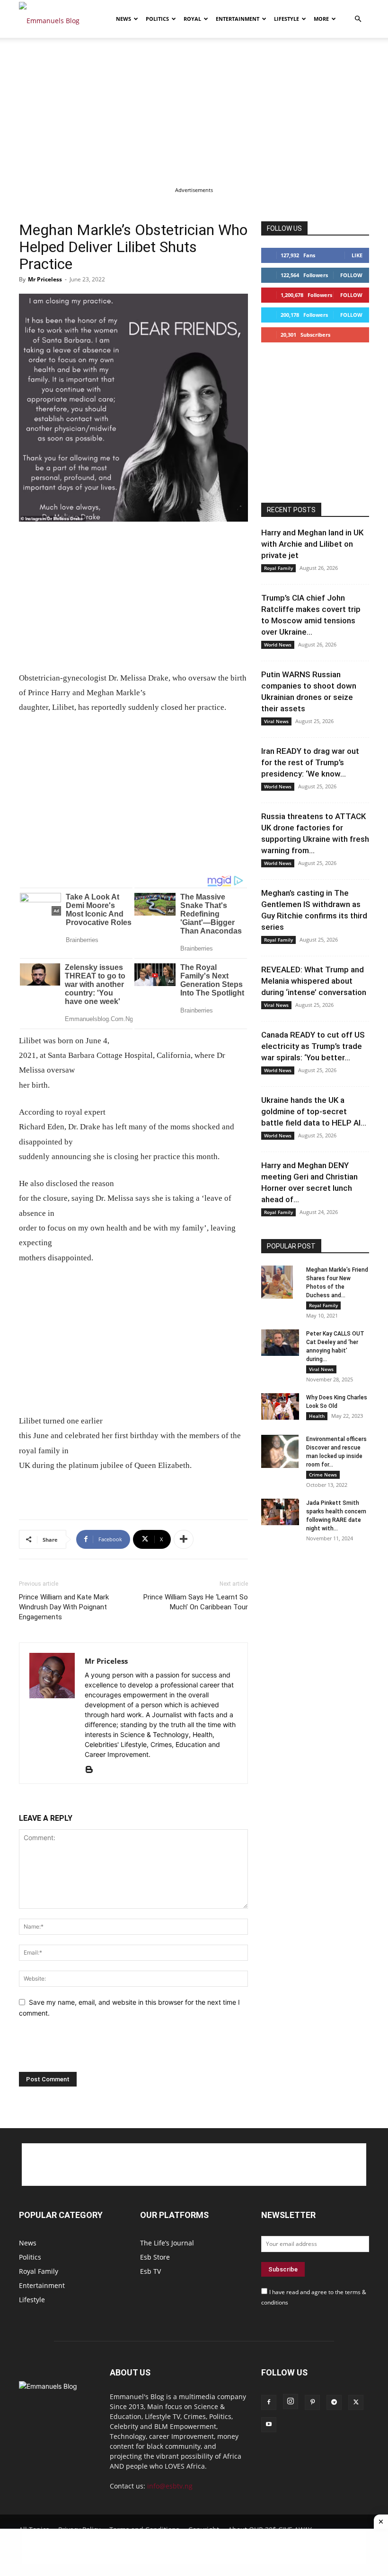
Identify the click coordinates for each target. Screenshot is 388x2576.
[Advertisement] (194, 108)
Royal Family (278, 568)
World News (278, 645)
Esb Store (155, 2257)
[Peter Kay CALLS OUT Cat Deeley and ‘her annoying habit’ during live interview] (280, 1343)
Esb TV (150, 2271)
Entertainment (238, 19)
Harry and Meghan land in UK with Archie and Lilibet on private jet (312, 544)
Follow (351, 275)
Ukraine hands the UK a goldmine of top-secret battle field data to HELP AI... (314, 1111)
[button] (358, 19)
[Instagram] (291, 2401)
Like (357, 255)
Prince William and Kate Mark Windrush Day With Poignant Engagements (64, 1607)
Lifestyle (287, 19)
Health (317, 1416)
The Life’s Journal (167, 2243)
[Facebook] (269, 2402)
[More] (184, 1539)
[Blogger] (93, 1770)
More (321, 19)
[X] (356, 2402)
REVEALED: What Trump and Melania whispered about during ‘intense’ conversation (314, 981)
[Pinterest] (312, 2402)
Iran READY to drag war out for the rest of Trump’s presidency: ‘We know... (310, 762)
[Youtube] (269, 2425)
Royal (192, 19)
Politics (157, 19)
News (123, 19)
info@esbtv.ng (170, 2486)
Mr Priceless (45, 279)
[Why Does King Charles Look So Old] (280, 1406)
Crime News (323, 1475)
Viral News (276, 721)
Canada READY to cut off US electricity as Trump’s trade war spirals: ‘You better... (313, 1046)
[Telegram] (334, 2402)
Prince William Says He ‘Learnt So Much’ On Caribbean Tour (196, 1602)
